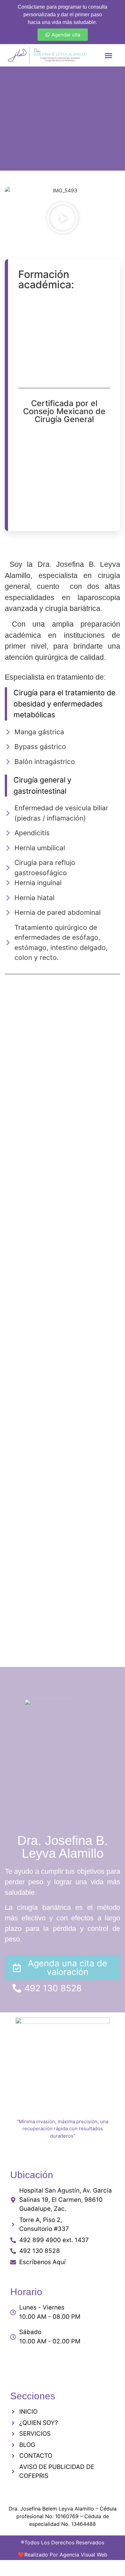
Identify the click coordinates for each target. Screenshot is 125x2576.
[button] (109, 55)
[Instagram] (53, 2362)
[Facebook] (73, 2362)
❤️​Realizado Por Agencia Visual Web (63, 2555)
